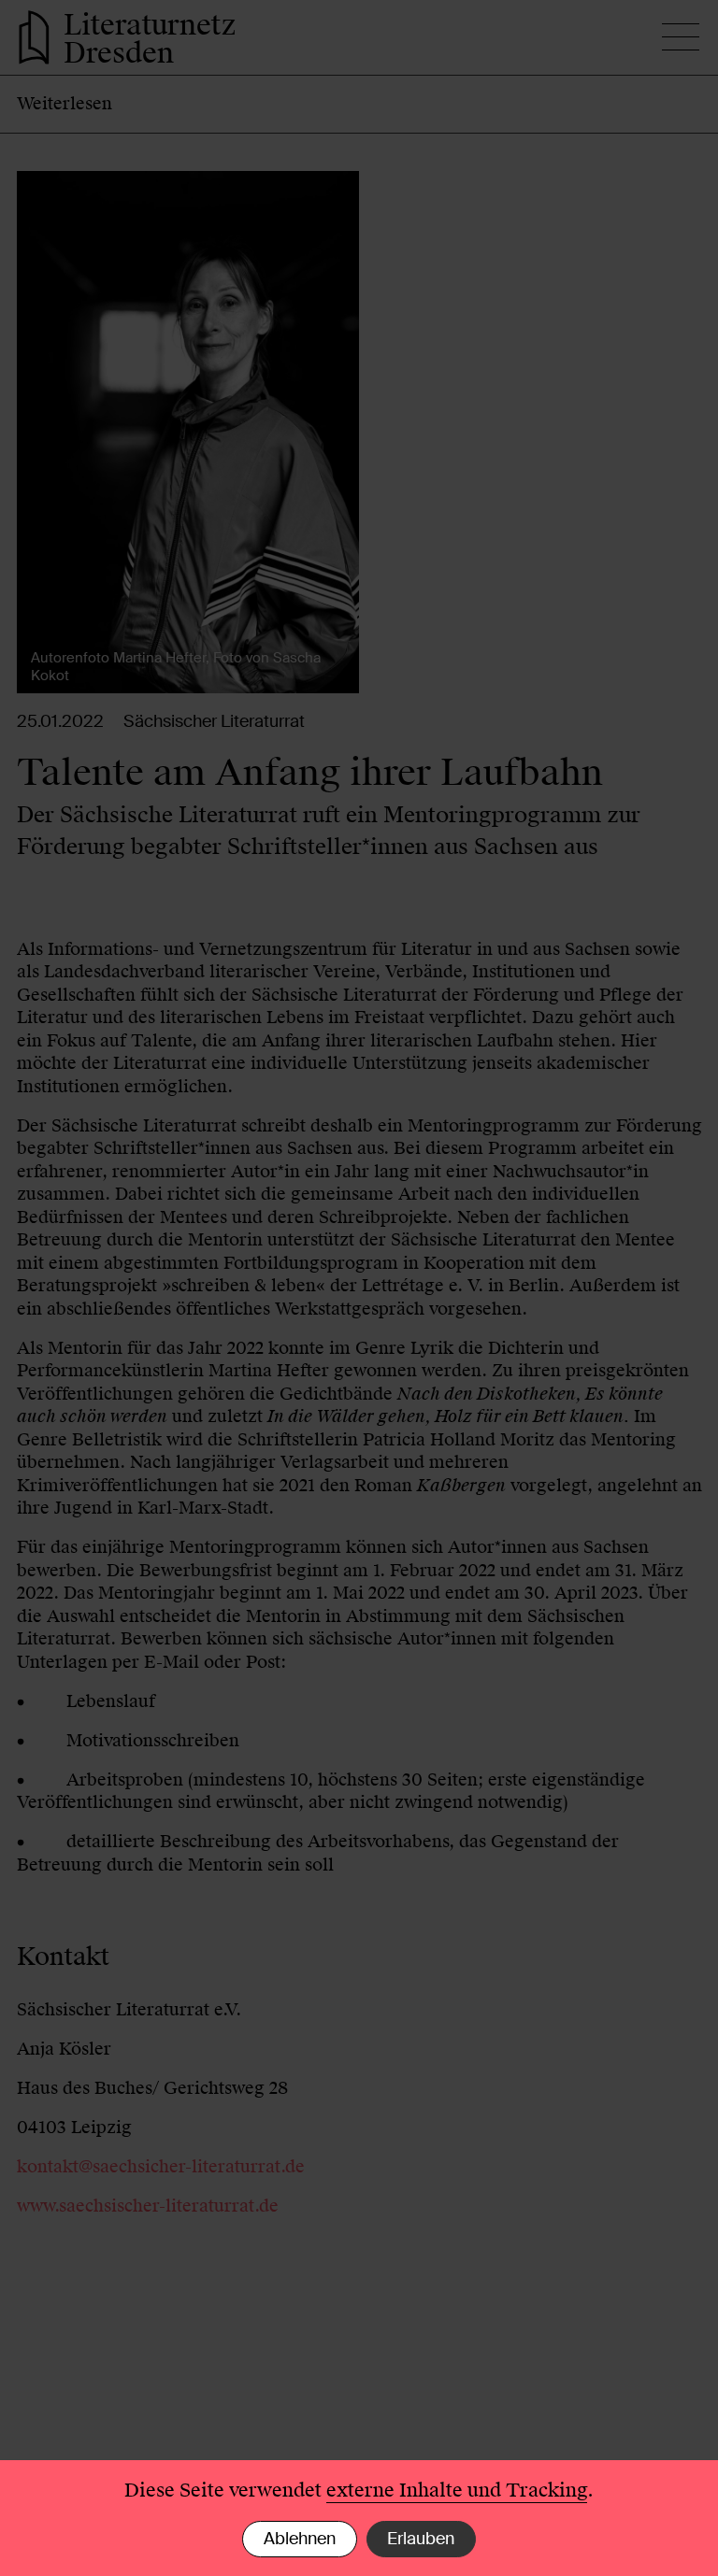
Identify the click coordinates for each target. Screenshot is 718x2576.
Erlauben (421, 2539)
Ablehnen (300, 2539)
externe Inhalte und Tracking (457, 2490)
